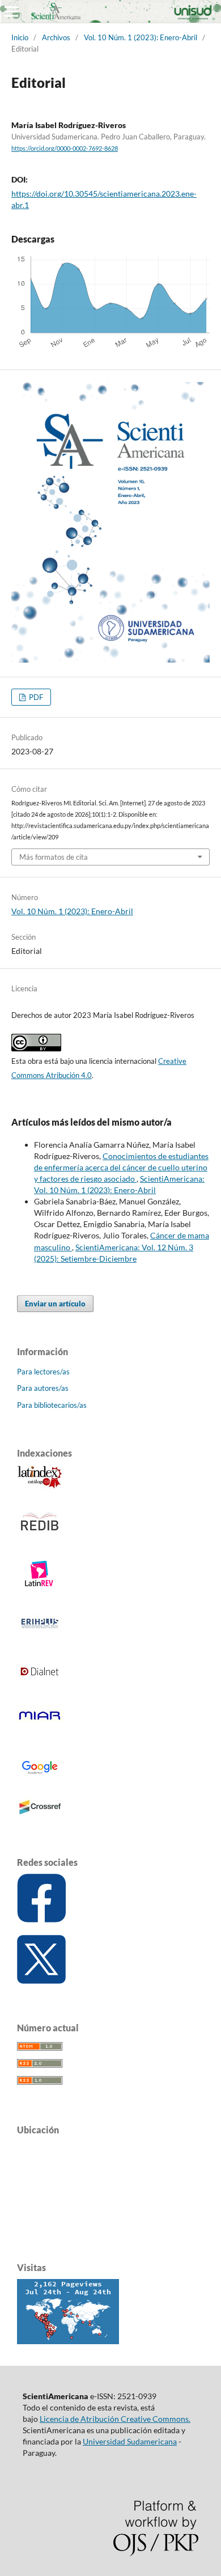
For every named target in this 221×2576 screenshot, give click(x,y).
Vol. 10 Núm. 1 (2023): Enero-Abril (141, 37)
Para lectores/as (43, 1372)
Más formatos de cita (54, 857)
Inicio (20, 37)
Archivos (56, 37)
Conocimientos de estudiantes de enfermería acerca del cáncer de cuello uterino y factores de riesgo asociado (121, 1167)
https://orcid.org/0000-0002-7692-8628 (65, 148)
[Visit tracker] (68, 2341)
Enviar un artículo (55, 1304)
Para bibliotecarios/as (52, 1405)
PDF (35, 697)
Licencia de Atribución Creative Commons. (115, 2419)
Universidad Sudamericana (130, 2441)
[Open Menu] (11, 11)
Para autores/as (43, 1388)
